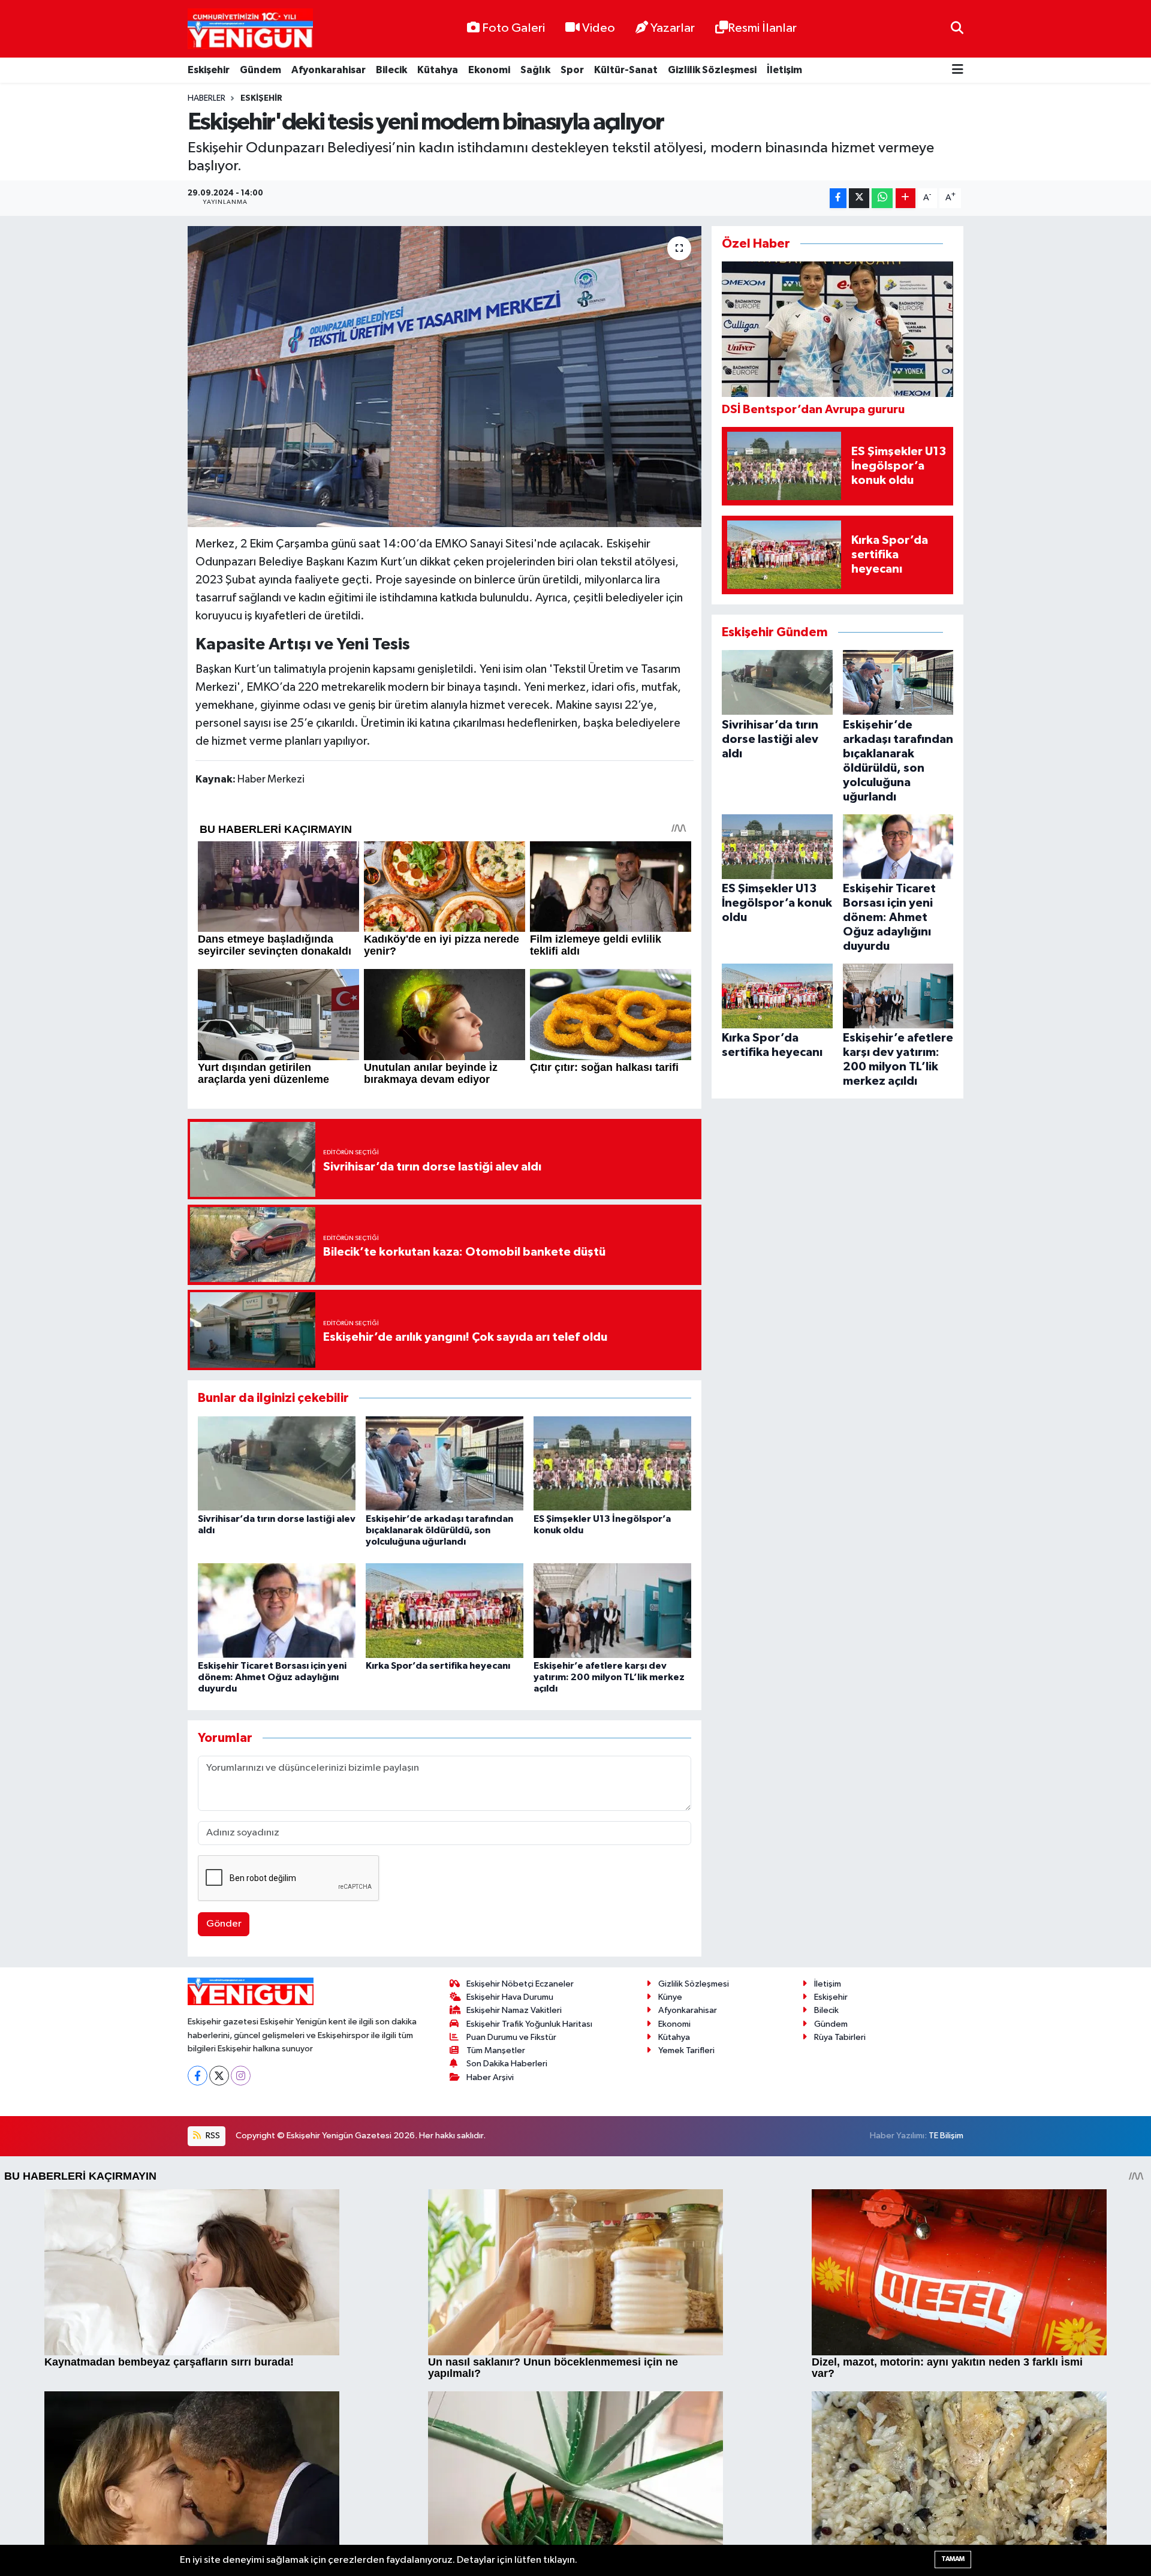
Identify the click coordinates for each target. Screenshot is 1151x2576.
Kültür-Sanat (626, 70)
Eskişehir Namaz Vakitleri (514, 2010)
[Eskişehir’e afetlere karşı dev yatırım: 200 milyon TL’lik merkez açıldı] (612, 1610)
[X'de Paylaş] (859, 198)
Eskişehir (209, 70)
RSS (212, 2136)
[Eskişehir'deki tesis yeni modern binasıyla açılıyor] (445, 377)
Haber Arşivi (490, 2077)
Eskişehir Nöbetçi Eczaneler (520, 1984)
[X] (219, 2076)
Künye (670, 1997)
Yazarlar (673, 28)
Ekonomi (489, 70)
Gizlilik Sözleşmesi (712, 70)
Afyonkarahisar (329, 70)
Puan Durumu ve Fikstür (511, 2037)
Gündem (260, 70)
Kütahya (438, 70)
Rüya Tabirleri (840, 2037)
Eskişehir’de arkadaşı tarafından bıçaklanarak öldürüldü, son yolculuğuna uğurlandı (439, 1530)
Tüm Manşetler (496, 2050)
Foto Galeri (513, 28)
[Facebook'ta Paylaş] (838, 198)
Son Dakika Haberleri (507, 2064)
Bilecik (391, 70)
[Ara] (957, 28)
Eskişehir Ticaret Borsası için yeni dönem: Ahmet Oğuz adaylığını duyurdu (272, 1677)
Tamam (953, 2559)
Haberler (207, 98)
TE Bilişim (946, 2136)
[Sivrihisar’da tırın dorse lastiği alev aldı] (277, 1463)
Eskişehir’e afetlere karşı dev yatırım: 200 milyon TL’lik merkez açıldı (609, 1677)
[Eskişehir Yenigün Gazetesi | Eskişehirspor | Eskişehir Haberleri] (250, 29)
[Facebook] (198, 2076)
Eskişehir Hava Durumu (510, 1997)
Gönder (224, 1924)
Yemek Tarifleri (686, 2050)
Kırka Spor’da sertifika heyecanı (438, 1666)
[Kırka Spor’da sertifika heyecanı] (445, 1610)
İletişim (784, 70)
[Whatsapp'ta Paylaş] (882, 198)
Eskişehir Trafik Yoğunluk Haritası (529, 2024)
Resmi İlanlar (762, 28)
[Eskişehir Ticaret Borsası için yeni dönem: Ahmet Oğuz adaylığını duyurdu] (277, 1610)
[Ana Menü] (958, 70)
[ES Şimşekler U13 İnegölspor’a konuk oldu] (612, 1463)
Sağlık (535, 70)
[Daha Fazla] (906, 198)
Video (599, 28)
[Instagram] (241, 2076)
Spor (572, 70)
